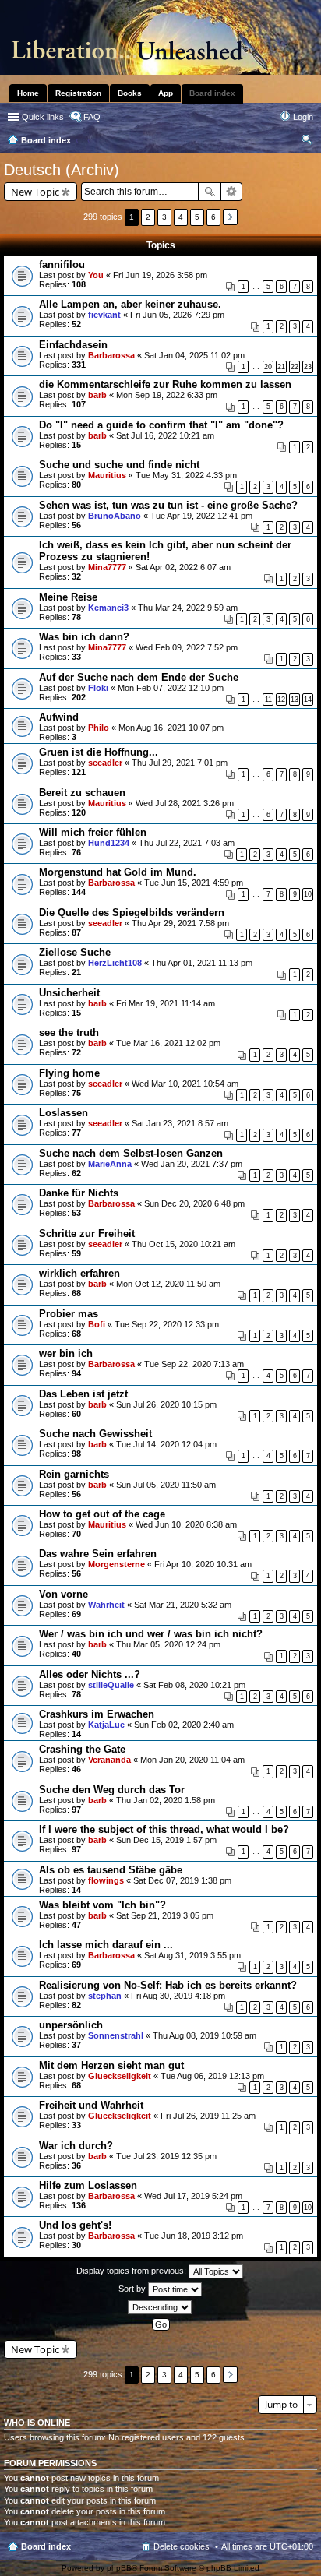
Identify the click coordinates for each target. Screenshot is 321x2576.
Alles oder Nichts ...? (90, 1674)
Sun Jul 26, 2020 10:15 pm (166, 1404)
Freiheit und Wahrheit (91, 2105)
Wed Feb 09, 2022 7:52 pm (187, 647)
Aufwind (59, 717)
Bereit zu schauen (82, 793)
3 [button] (164, 217)
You (96, 275)
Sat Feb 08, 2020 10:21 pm (194, 1685)
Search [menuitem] (307, 142)
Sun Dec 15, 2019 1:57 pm (166, 1840)
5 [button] (197, 217)
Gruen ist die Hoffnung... (99, 752)
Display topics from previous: (132, 2271)
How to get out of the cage (102, 1514)
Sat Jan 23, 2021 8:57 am (180, 1123)
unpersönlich (71, 2025)
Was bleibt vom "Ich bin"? (102, 1905)
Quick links (43, 117)
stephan (105, 1996)
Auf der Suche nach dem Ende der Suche (139, 677)
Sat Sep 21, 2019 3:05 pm (165, 1915)
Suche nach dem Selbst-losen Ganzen (131, 1153)
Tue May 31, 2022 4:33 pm (186, 475)
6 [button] (213, 217)
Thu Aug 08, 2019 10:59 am (205, 2035)
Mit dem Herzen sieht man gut (111, 2065)
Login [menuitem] (303, 117)
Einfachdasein (73, 345)
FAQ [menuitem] (92, 117)
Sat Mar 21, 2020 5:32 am (183, 1605)
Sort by (133, 2289)
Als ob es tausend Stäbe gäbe (111, 1870)
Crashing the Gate (82, 1749)
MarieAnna (110, 1164)
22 (295, 367)
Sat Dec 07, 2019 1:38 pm (182, 1880)
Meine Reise (68, 597)
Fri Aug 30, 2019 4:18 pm (178, 1996)
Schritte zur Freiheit (87, 1233)
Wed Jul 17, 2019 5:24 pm (193, 2196)
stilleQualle (111, 1685)
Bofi (97, 1324)
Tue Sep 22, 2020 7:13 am (194, 1364)
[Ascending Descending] (160, 2307)
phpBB (119, 2568)
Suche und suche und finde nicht (119, 465)
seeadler (105, 763)
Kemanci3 (108, 608)
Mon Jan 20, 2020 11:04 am (192, 1760)
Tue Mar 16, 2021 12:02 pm (168, 1043)
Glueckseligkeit (120, 2076)
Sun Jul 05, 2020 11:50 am (166, 1485)
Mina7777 (107, 567)
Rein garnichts (74, 1474)
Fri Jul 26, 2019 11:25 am (208, 2116)
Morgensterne (116, 1564)
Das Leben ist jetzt (83, 1394)
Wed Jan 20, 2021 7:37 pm (192, 1164)
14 (308, 700)
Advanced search (232, 192)
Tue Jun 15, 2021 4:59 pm (194, 883)
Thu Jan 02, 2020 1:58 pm (166, 1800)
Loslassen (63, 1113)
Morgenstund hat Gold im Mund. (118, 872)
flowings (106, 1880)
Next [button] (230, 217)
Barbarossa (111, 355)
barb (97, 395)
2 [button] (148, 217)
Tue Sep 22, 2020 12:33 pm (167, 1324)
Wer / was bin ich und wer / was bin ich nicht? (151, 1634)
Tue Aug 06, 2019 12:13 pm (212, 2076)
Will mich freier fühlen (93, 832)
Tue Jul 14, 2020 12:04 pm (166, 1444)
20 (268, 367)
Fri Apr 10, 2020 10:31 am (203, 1564)
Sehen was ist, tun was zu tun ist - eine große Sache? (168, 505)
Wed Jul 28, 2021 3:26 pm (185, 803)
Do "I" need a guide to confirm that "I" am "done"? (161, 425)
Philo (99, 728)
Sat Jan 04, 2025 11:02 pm (194, 355)
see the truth (69, 1033)
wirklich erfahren (79, 1273)
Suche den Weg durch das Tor (112, 1790)
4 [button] (181, 217)
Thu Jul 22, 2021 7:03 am (187, 843)
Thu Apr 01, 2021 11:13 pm (202, 963)
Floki (98, 688)
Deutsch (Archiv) (62, 170)
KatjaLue (106, 1725)
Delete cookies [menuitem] (182, 2546)
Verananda (109, 1760)
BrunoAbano (115, 516)
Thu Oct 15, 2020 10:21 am (183, 1244)
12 (281, 700)
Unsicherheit (69, 993)
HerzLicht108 (115, 963)
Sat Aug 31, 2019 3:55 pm (192, 1955)
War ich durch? (76, 2146)
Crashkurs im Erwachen (97, 1714)
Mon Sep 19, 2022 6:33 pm (167, 395)
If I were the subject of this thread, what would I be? (164, 1829)
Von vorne (63, 1594)
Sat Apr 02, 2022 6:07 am (183, 567)
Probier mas (69, 1314)
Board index (46, 2546)
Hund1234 (109, 843)
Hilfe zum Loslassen (88, 2185)
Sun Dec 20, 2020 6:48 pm (194, 1203)
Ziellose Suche (75, 952)
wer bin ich (66, 1353)
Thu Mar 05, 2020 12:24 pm (168, 1644)
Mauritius (107, 475)
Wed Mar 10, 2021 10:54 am (185, 1084)
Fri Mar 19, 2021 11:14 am (166, 1003)
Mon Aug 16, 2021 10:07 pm (171, 728)
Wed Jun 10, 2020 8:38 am (186, 1524)
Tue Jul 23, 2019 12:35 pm (166, 2156)
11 (268, 700)
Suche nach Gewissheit (95, 1434)
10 (308, 894)
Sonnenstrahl (116, 2035)
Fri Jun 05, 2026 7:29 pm (177, 315)
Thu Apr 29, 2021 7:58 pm (180, 923)
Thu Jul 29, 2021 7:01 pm (180, 763)
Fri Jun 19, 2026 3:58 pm (160, 275)
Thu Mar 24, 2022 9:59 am (188, 608)
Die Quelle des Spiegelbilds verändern (132, 913)
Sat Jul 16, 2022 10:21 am (165, 435)
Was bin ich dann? (84, 637)
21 (281, 367)
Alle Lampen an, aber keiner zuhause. (130, 304)
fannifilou (62, 264)
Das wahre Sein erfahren (98, 1554)
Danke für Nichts (79, 1193)
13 (295, 700)
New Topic (35, 192)
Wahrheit (106, 1605)
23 (308, 367)
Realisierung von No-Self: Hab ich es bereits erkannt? (168, 1985)
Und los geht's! (75, 2225)
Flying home (69, 1073)
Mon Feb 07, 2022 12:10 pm (171, 688)
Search (210, 192)
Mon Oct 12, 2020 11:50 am (168, 1284)
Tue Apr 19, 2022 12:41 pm (201, 516)
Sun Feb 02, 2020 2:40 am (184, 1725)
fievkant (104, 315)
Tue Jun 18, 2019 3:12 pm (194, 2236)
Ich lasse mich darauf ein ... (106, 1945)
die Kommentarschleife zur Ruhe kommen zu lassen (165, 384)
